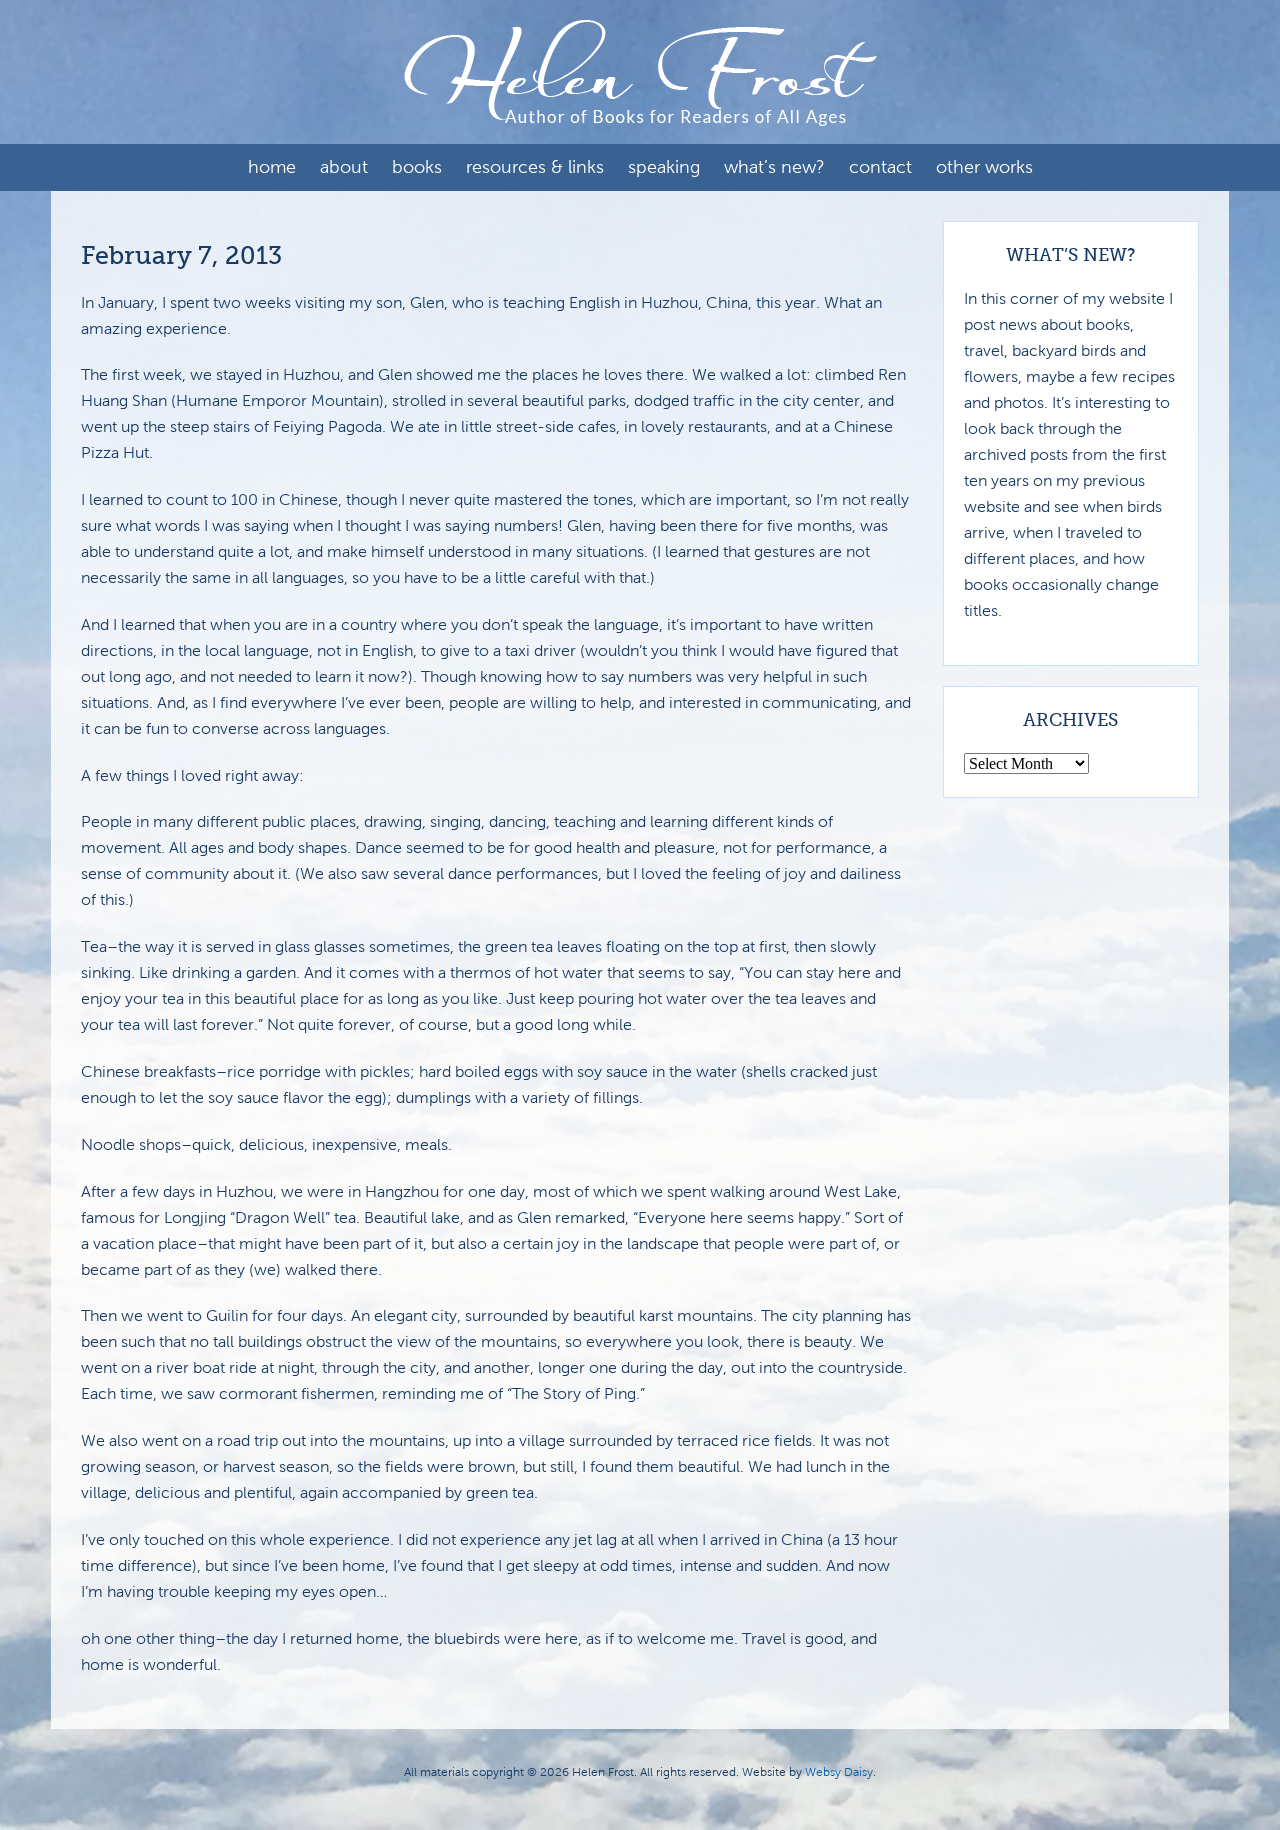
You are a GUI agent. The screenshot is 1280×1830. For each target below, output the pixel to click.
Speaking (664, 167)
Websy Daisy (839, 1772)
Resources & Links (535, 167)
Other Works (984, 167)
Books (417, 167)
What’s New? (774, 167)
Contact (880, 167)
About (344, 167)
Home (272, 167)
